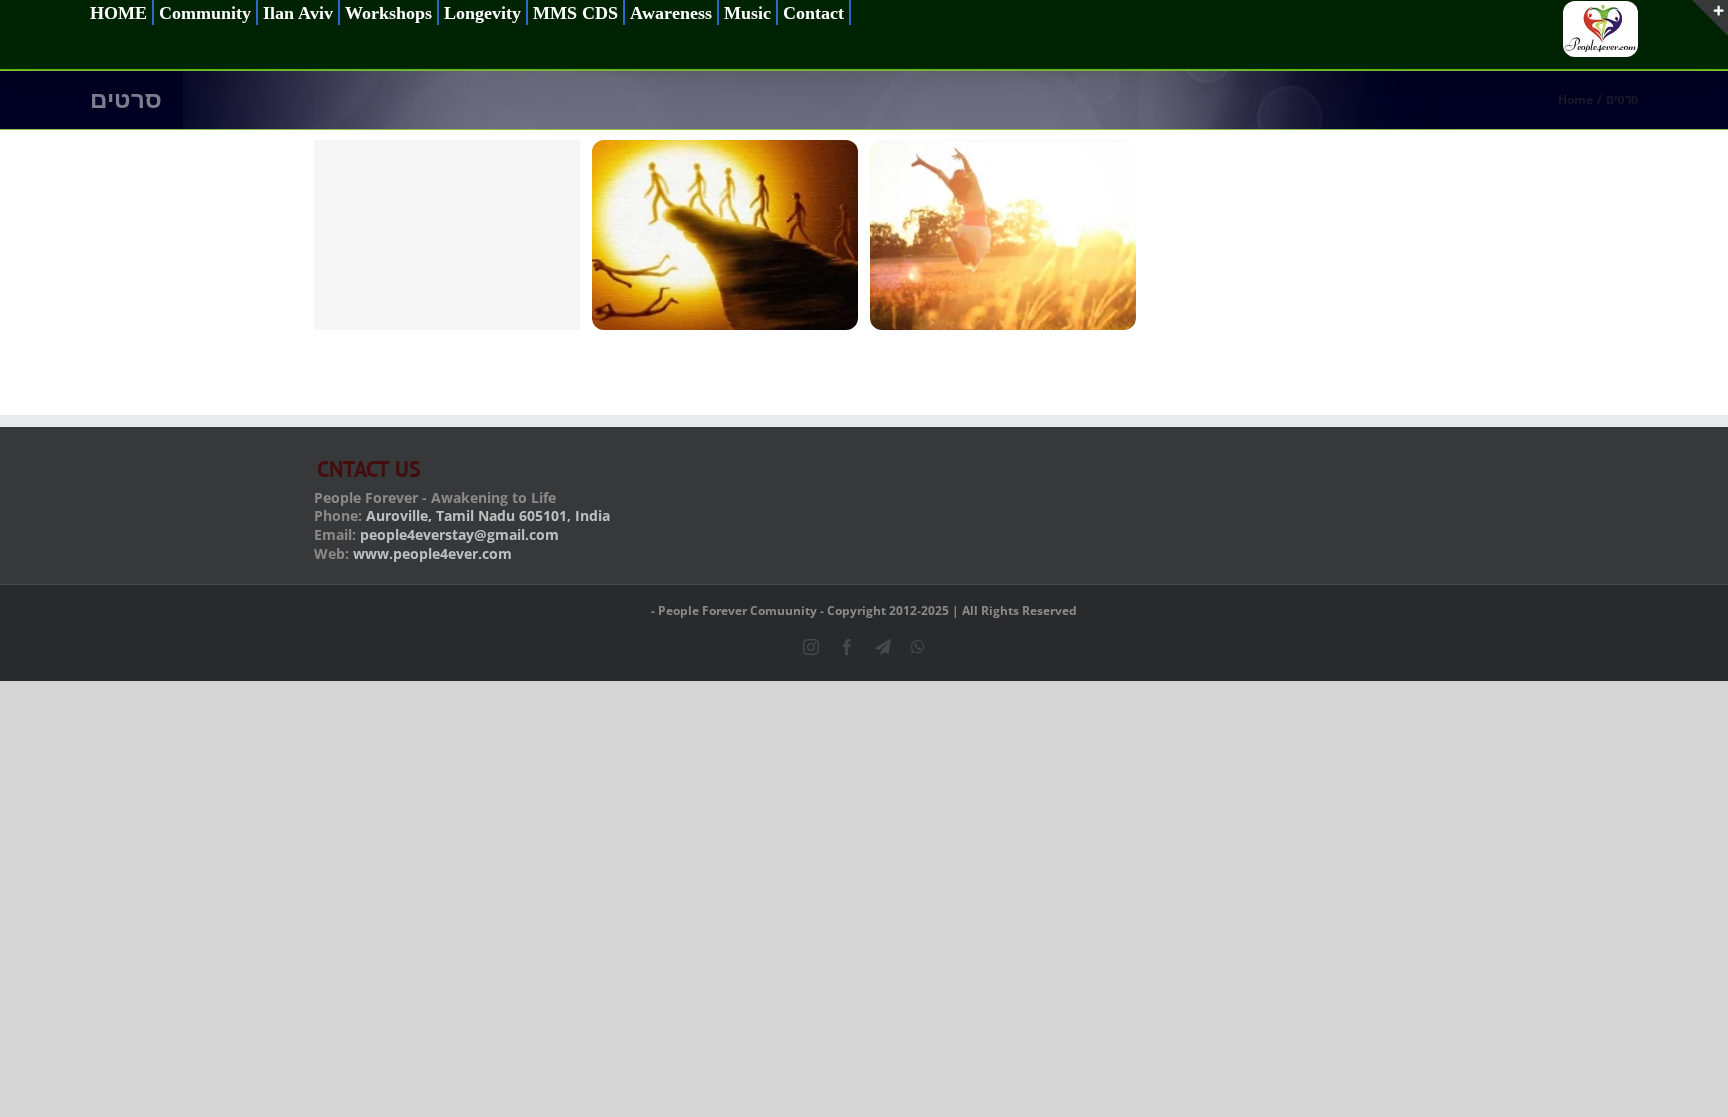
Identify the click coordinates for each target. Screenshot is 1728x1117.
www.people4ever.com (432, 553)
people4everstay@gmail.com (459, 534)
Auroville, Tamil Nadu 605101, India (488, 515)
